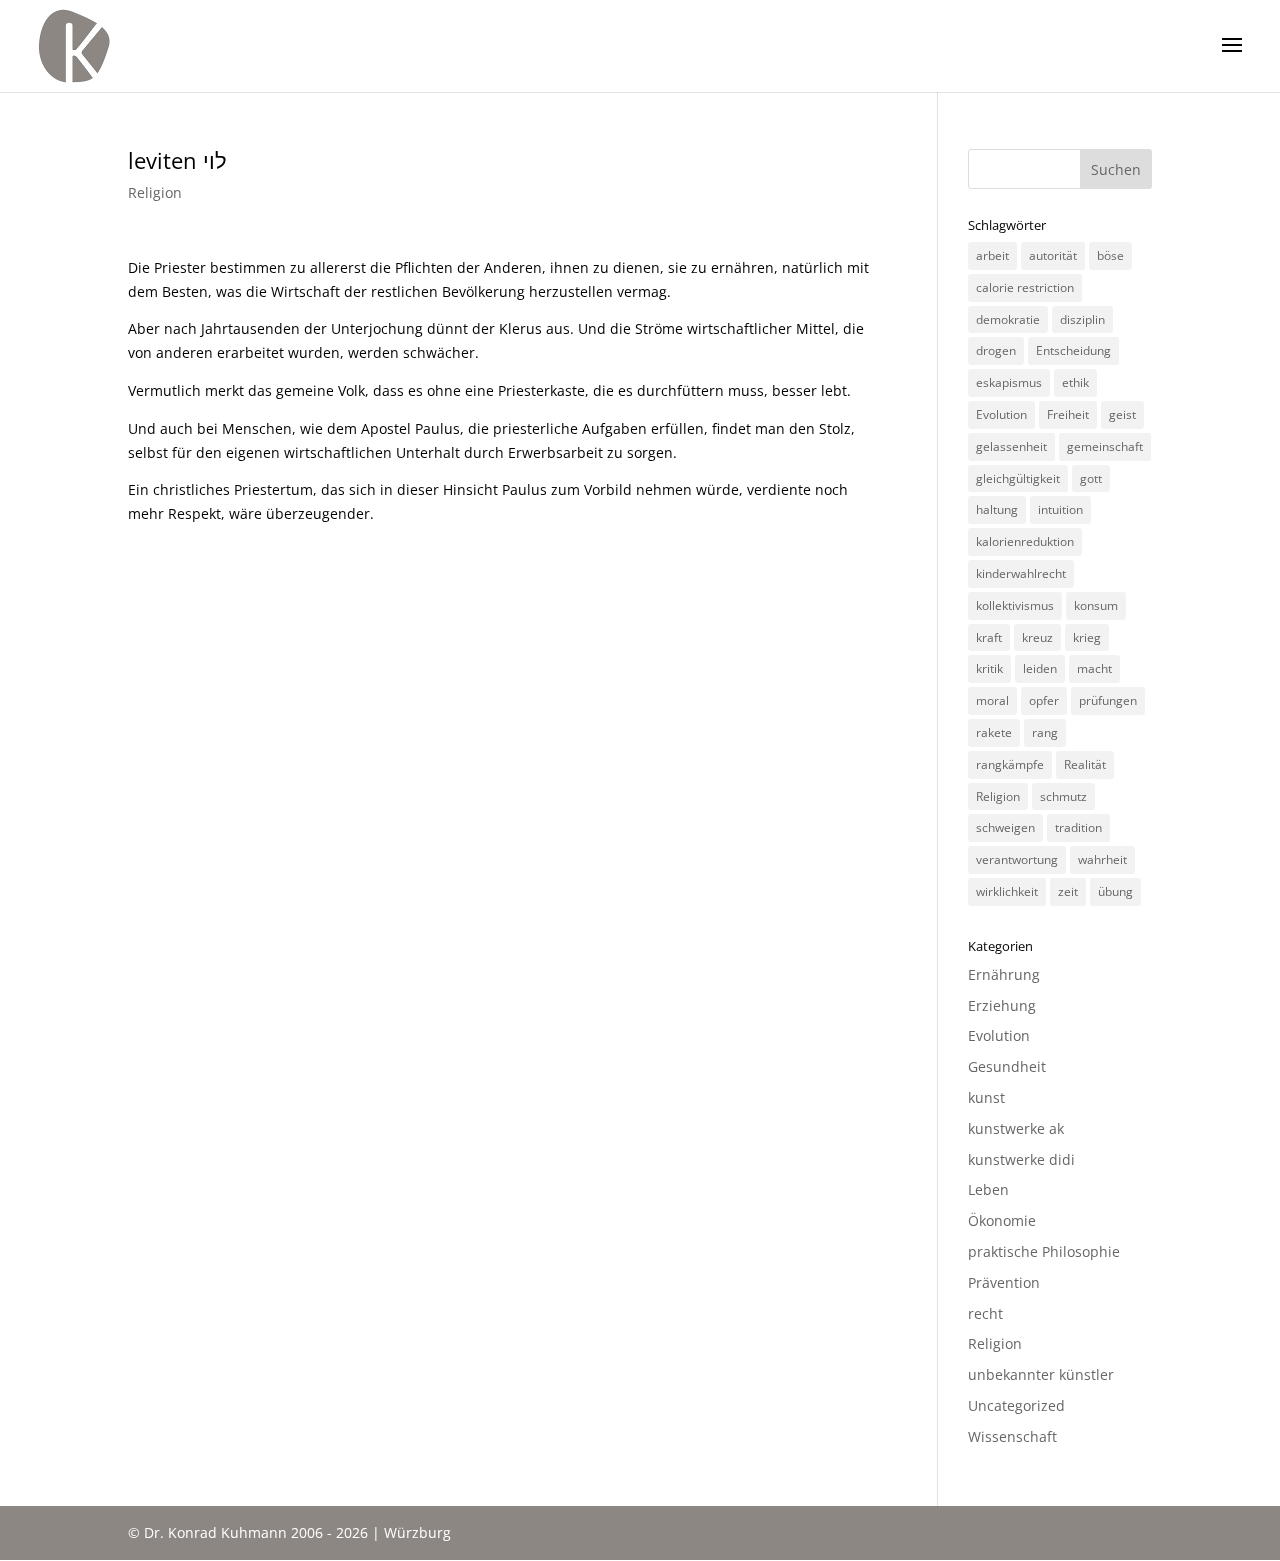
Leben (988, 1189)
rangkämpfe (1010, 764)
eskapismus (1009, 382)
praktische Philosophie (1044, 1251)
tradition (1078, 827)
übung (1115, 891)
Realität (1085, 764)
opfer (1044, 700)
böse (1110, 255)
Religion (155, 192)
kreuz (1037, 637)
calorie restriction (1025, 287)
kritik (989, 668)
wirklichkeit (1007, 891)
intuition (1060, 509)
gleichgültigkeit (1018, 478)
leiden (1040, 668)
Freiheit (1068, 414)
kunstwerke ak (1016, 1128)
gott (1091, 478)
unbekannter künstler (1041, 1374)
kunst (986, 1097)
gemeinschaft (1105, 446)
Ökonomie (1002, 1220)
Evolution (1001, 414)
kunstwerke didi (1021, 1159)
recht (985, 1313)
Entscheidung (1073, 350)
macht (1094, 668)
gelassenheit (1011, 446)
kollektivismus (1015, 605)
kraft (989, 637)
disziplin (1082, 319)
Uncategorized (1016, 1405)
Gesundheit (1007, 1066)
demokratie (1008, 319)
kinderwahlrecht (1021, 573)
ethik (1075, 382)
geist (1122, 414)
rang (1045, 732)
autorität (1053, 255)
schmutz (1063, 796)
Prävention (1004, 1282)
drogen (996, 350)
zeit (1068, 891)
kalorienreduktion (1025, 541)
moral (992, 700)
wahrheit (1102, 859)
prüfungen (1108, 700)
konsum (1096, 605)
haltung (997, 509)
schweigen (1005, 827)
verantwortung (1017, 859)
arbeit (992, 255)
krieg (1087, 637)
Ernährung (1004, 974)
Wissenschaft (1012, 1436)
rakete (994, 732)
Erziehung (1002, 1005)
